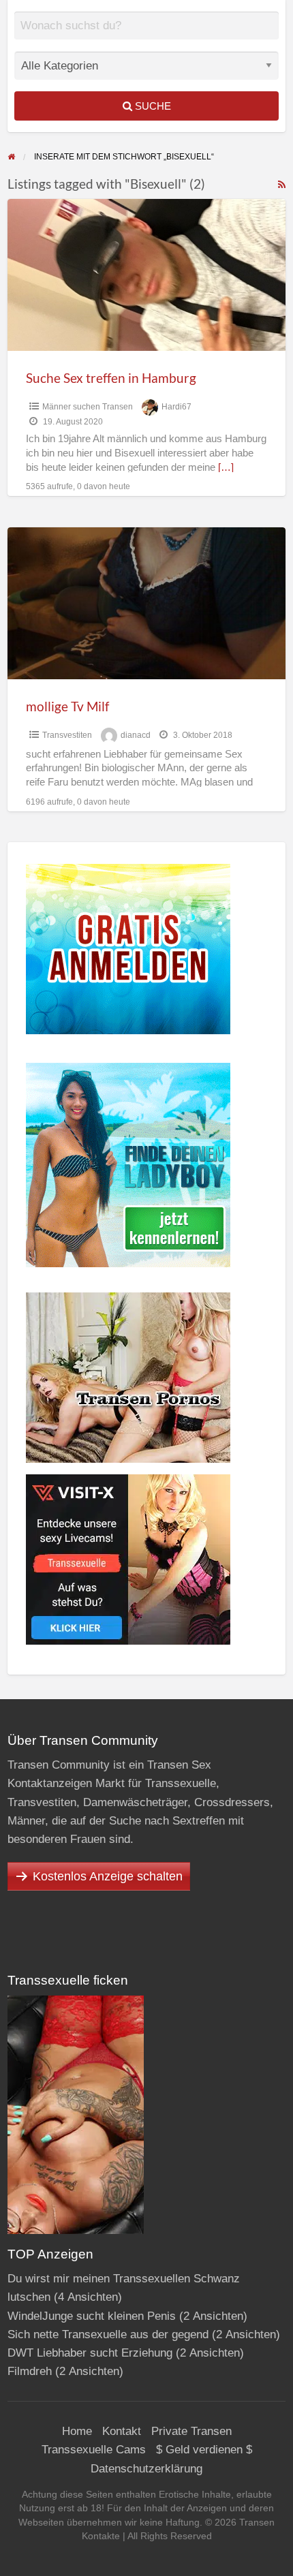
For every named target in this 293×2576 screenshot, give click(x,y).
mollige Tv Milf (67, 706)
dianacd (136, 735)
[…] (226, 467)
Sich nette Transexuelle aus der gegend (108, 2334)
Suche (152, 106)
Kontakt (122, 2431)
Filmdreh (30, 2371)
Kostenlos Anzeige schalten (108, 1876)
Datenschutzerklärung (146, 2469)
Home (77, 2431)
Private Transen (191, 2431)
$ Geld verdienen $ (204, 2450)
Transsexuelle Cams (94, 2450)
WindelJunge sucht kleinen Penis (92, 2316)
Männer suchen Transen (88, 407)
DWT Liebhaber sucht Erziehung (90, 2353)
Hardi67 (176, 407)
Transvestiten (67, 735)
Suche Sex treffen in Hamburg (111, 378)
